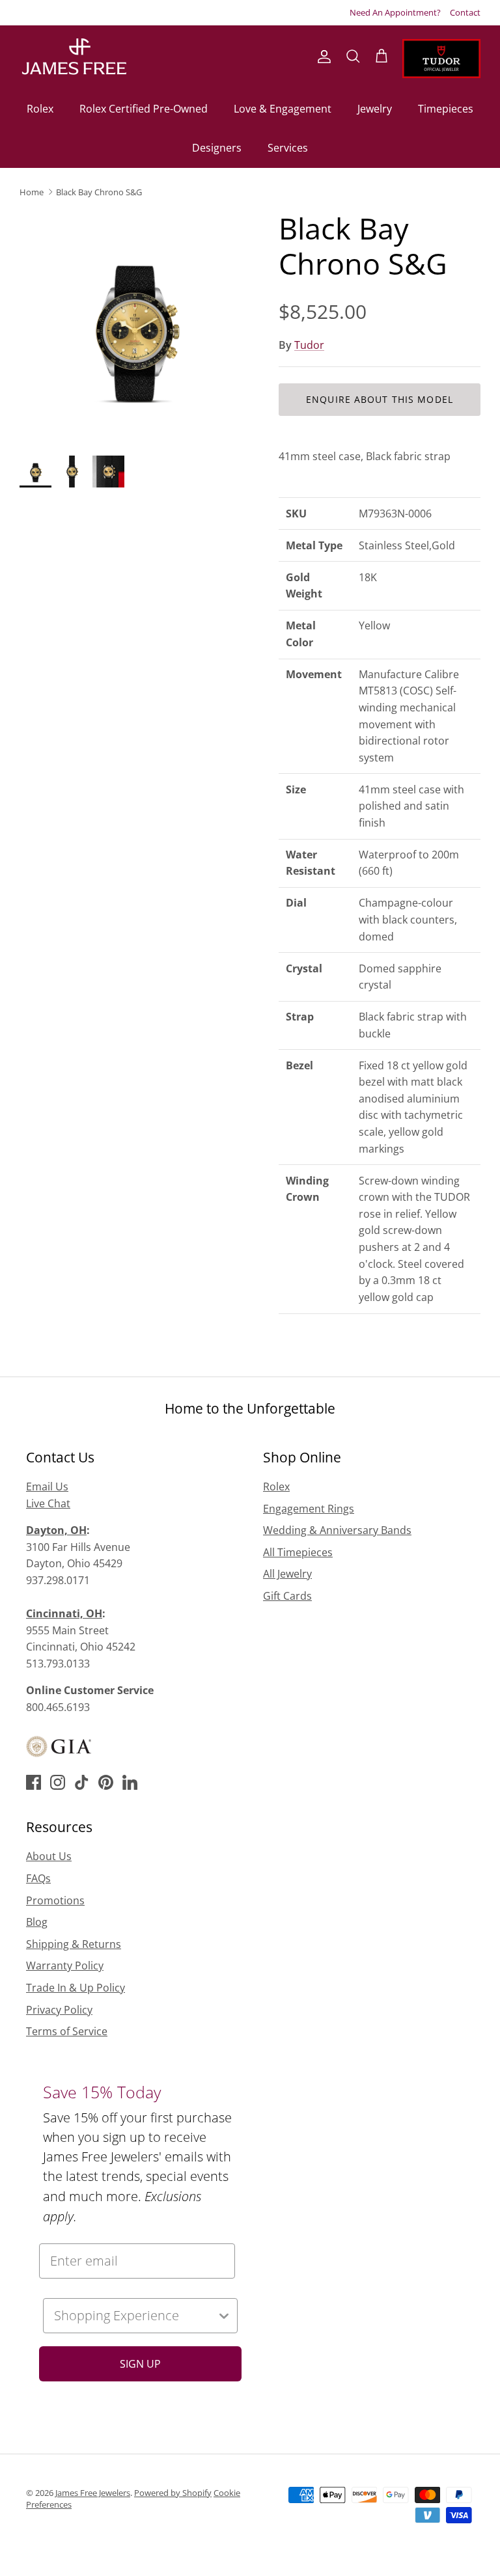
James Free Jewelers (93, 2493)
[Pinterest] (106, 1782)
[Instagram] (58, 1782)
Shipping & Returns (74, 1944)
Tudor (309, 345)
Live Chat (48, 1503)
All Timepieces (298, 1552)
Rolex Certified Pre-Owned (144, 109)
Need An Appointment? (395, 12)
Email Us (47, 1487)
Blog (37, 1922)
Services (288, 148)
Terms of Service (67, 2031)
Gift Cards (287, 1596)
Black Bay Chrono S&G (99, 192)
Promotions (55, 1900)
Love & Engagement (283, 109)
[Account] (322, 57)
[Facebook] (34, 1782)
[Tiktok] (82, 1782)
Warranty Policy (65, 1966)
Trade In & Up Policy (76, 1988)
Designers (217, 148)
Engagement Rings (309, 1509)
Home (32, 192)
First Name (298, 2338)
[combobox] (135, 2316)
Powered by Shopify (173, 2493)
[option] (135, 326)
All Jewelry (287, 1574)
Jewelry (375, 109)
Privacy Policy (59, 2010)
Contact (465, 12)
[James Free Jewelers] (73, 57)
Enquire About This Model (380, 399)
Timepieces (446, 109)
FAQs (38, 1878)
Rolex (40, 109)
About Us (49, 1856)
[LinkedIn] (130, 1782)
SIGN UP (140, 2364)
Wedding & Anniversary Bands (337, 1530)
